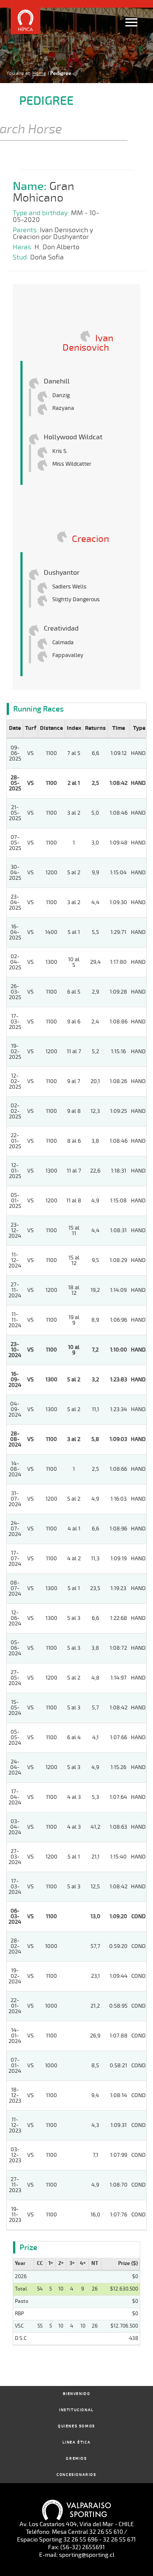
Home (39, 73)
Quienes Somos (76, 2426)
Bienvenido (77, 2394)
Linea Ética (77, 2442)
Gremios (76, 2459)
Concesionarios (76, 2475)
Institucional (76, 2410)
